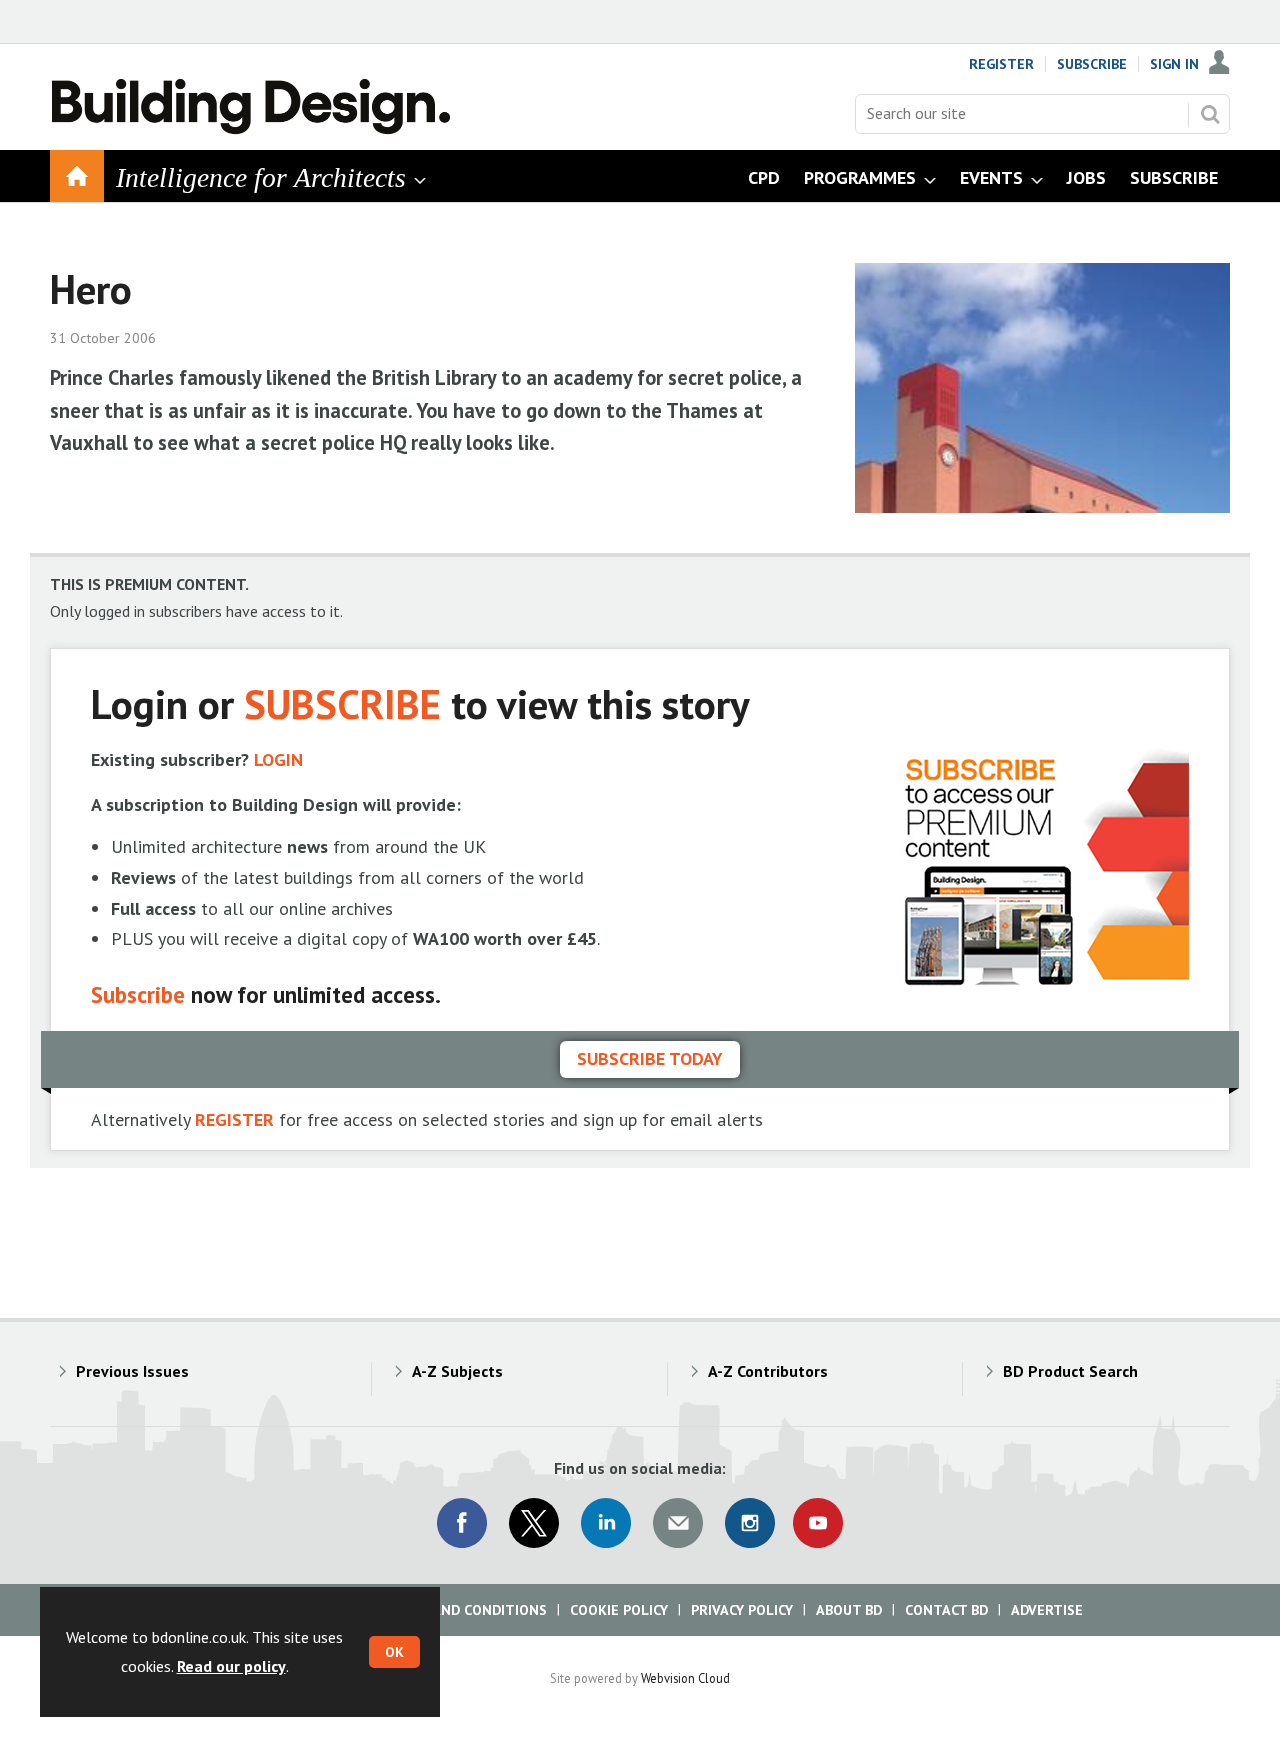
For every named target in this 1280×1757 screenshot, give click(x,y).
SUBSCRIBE (342, 703)
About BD (849, 1610)
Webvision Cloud (685, 1678)
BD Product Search (1070, 1371)
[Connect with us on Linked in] (606, 1523)
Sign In (1174, 64)
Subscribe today (650, 1058)
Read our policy (231, 1666)
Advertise (1047, 1610)
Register (1001, 64)
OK (394, 1652)
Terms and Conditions (464, 1610)
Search (1210, 114)
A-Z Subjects (457, 1371)
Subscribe (1092, 64)
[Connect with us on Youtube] (818, 1523)
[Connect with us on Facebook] (462, 1523)
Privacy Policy (742, 1610)
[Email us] (678, 1523)
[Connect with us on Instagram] (750, 1523)
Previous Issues (132, 1371)
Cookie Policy (619, 1610)
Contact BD (946, 1610)
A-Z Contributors (768, 1371)
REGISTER (234, 1119)
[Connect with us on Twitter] (534, 1523)
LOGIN (278, 759)
